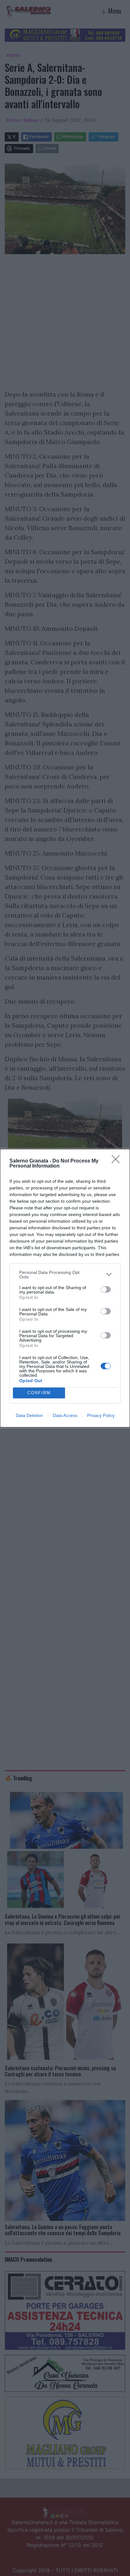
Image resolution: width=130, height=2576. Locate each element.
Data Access (65, 1415)
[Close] (118, 1161)
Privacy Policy (101, 1415)
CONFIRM (39, 1393)
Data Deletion (29, 1415)
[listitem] (65, 1275)
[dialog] (65, 1288)
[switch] (106, 1289)
